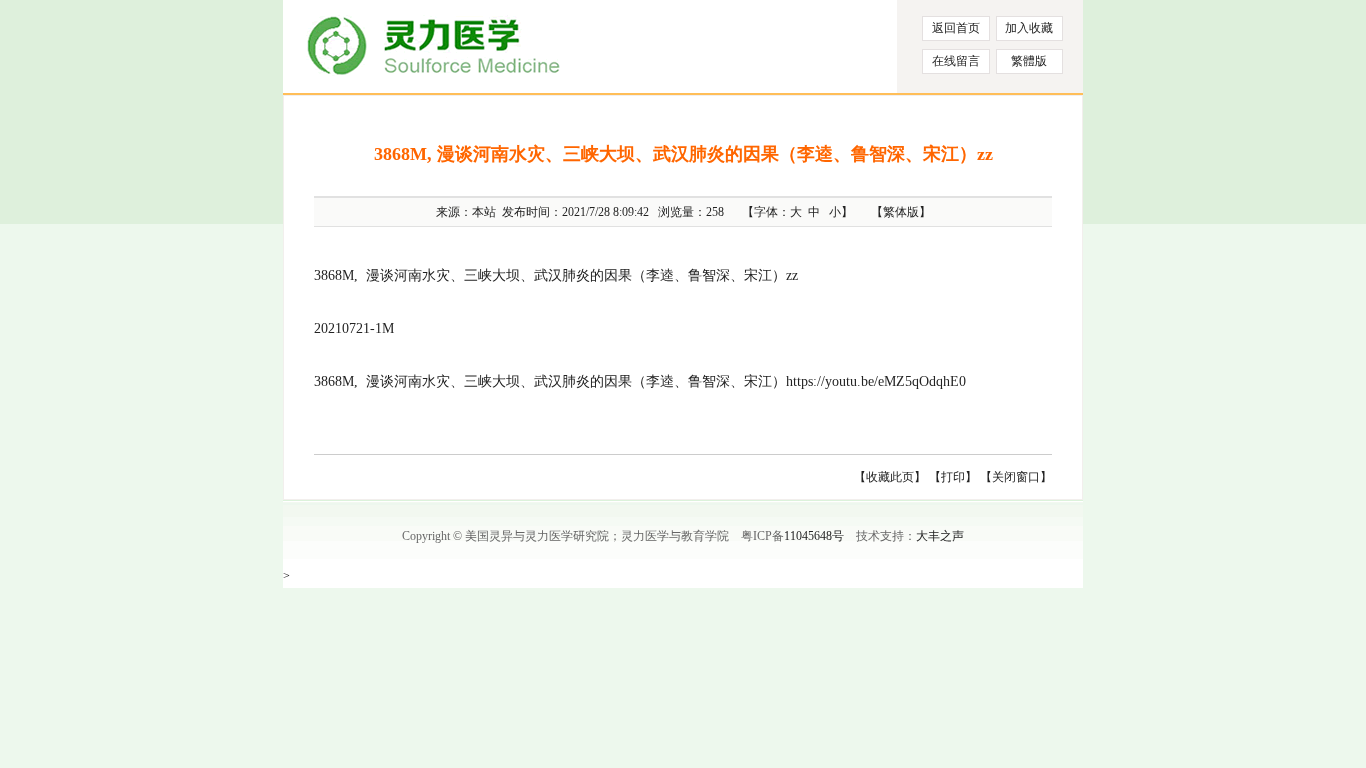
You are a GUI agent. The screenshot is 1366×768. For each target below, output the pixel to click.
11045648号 (814, 536)
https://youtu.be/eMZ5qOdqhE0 (876, 381)
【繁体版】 (901, 212)
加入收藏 (1029, 28)
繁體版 (1029, 61)
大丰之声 (940, 536)
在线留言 (956, 61)
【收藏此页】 (890, 477)
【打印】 (953, 477)
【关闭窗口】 (1016, 477)
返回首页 (956, 28)
